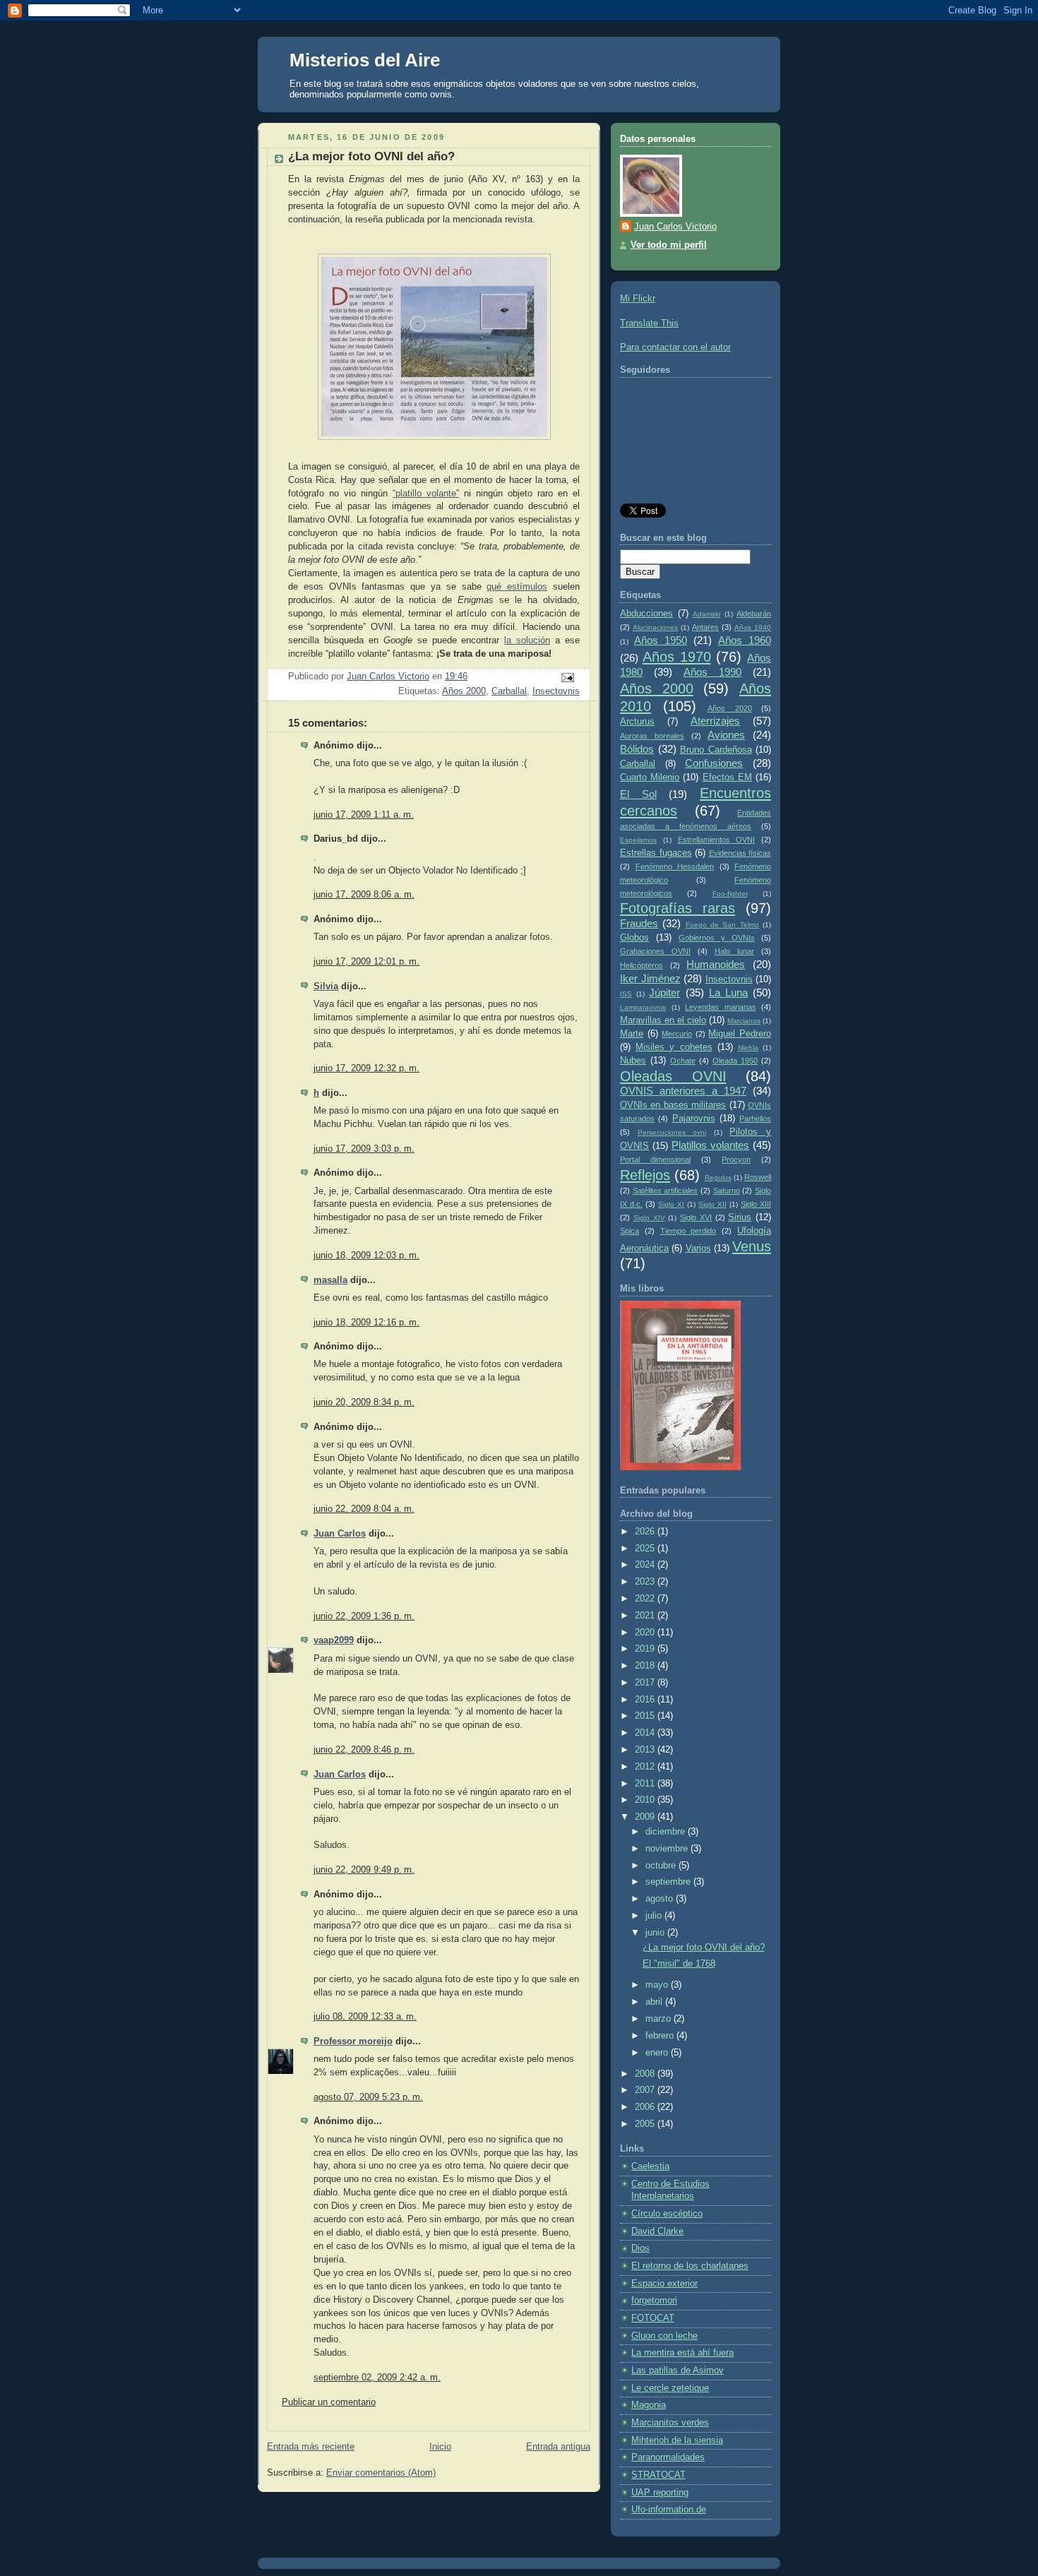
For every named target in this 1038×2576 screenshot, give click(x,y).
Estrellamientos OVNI (717, 840)
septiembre (669, 1882)
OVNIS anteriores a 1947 (683, 1091)
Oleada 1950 (735, 1061)
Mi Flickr (638, 299)
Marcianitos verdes (670, 2423)
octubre (662, 1866)
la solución (527, 640)
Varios (698, 1248)
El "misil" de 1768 (679, 1964)
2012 (646, 1767)
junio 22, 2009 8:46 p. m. (364, 1750)
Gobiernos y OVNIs (717, 938)
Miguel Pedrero (740, 1034)
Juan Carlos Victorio (675, 227)
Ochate (683, 1061)
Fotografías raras (678, 908)
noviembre (668, 1849)
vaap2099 (334, 1640)
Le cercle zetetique (670, 2388)
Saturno (727, 1191)
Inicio (440, 2447)
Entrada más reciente (311, 2447)
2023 (646, 1582)
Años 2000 (464, 691)
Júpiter (664, 992)
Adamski (706, 614)
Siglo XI (671, 1204)
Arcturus (637, 722)
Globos (634, 938)
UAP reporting (660, 2493)
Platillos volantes (710, 1145)
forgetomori (654, 2301)
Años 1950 (661, 640)
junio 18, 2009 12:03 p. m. (366, 1256)
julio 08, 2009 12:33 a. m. (365, 2017)
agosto (661, 1899)
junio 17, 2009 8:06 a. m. (364, 895)
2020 (646, 1633)
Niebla (748, 1048)
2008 (646, 2074)
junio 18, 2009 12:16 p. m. (366, 1323)
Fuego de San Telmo (722, 925)
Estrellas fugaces (656, 853)
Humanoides (716, 964)
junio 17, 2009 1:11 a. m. (364, 815)
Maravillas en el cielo (663, 1020)
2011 (646, 1784)
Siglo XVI (696, 1217)
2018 (646, 1666)
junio (656, 1933)
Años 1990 (712, 672)
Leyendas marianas (721, 1007)
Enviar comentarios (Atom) (381, 2473)
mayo (658, 1985)
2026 (646, 1532)
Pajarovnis (694, 1119)
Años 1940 (753, 627)
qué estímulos (517, 587)
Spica (630, 1231)
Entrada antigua (558, 2447)
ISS (626, 994)
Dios (640, 2248)
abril (655, 2002)
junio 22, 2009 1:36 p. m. (364, 1616)
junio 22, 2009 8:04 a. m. (364, 1509)
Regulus (718, 1177)
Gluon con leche (664, 2336)
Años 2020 (730, 708)
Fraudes (639, 923)
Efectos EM (727, 777)
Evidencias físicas (740, 853)
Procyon (736, 1159)
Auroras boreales (652, 736)
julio (655, 1916)
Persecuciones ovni (672, 1132)
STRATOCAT (658, 2475)
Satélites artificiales (666, 1191)
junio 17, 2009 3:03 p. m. (364, 1149)
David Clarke (657, 2231)
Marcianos (744, 1021)
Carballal (509, 691)
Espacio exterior (664, 2284)
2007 (646, 2090)
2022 (646, 1599)
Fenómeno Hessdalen (675, 866)
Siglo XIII (756, 1204)
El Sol (638, 794)
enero (658, 2053)
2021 (646, 1616)
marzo (660, 2019)
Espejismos (638, 840)
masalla (330, 1280)
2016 (646, 1700)
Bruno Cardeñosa (716, 750)
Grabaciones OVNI (655, 951)
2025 (646, 1549)
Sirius (740, 1217)
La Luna (728, 992)
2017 (646, 1683)
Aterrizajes (715, 721)
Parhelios (755, 1119)
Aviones (726, 735)
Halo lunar (734, 951)
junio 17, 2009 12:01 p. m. (366, 962)
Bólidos (637, 749)
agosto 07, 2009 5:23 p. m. (368, 2097)
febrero (661, 2036)
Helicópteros (642, 965)
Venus (752, 1246)
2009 (646, 1817)
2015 (646, 1716)
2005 (646, 2124)
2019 (646, 1649)
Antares (705, 627)
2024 (646, 1565)
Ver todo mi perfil (669, 245)
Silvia (326, 986)
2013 (646, 1750)
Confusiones (714, 763)
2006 (646, 2107)
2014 (646, 1733)
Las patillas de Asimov (678, 2371)
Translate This (649, 323)
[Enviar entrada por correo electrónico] (567, 677)
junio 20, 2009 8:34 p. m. (364, 1402)
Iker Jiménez (650, 978)
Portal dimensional (655, 1159)
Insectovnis (556, 691)
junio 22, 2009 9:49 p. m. (364, 1870)
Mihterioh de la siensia (677, 2440)
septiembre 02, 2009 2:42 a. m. (377, 2378)
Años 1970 (677, 657)
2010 (646, 1800)
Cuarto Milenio (650, 777)
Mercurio (677, 1034)
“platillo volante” (426, 494)
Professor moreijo (353, 2041)
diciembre (667, 1832)
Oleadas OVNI (673, 1076)
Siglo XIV (649, 1218)
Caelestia (650, 2166)
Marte (632, 1034)
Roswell (758, 1177)
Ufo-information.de (669, 2510)
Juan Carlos (340, 1534)
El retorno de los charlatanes (690, 2266)
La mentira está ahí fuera (682, 2353)
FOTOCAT (653, 2318)
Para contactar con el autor (675, 347)
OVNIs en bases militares (673, 1105)
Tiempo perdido (688, 1231)
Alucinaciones (655, 627)
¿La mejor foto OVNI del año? (704, 1948)
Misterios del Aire (365, 60)
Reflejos (645, 1175)
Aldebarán (754, 614)
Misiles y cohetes (674, 1047)
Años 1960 (745, 640)
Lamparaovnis (643, 1007)
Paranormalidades (668, 2457)
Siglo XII (712, 1204)
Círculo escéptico (667, 2214)
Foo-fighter (730, 894)
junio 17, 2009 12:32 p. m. (366, 1068)
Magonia (649, 2405)
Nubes (633, 1061)
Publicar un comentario (329, 2402)
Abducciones (646, 614)
